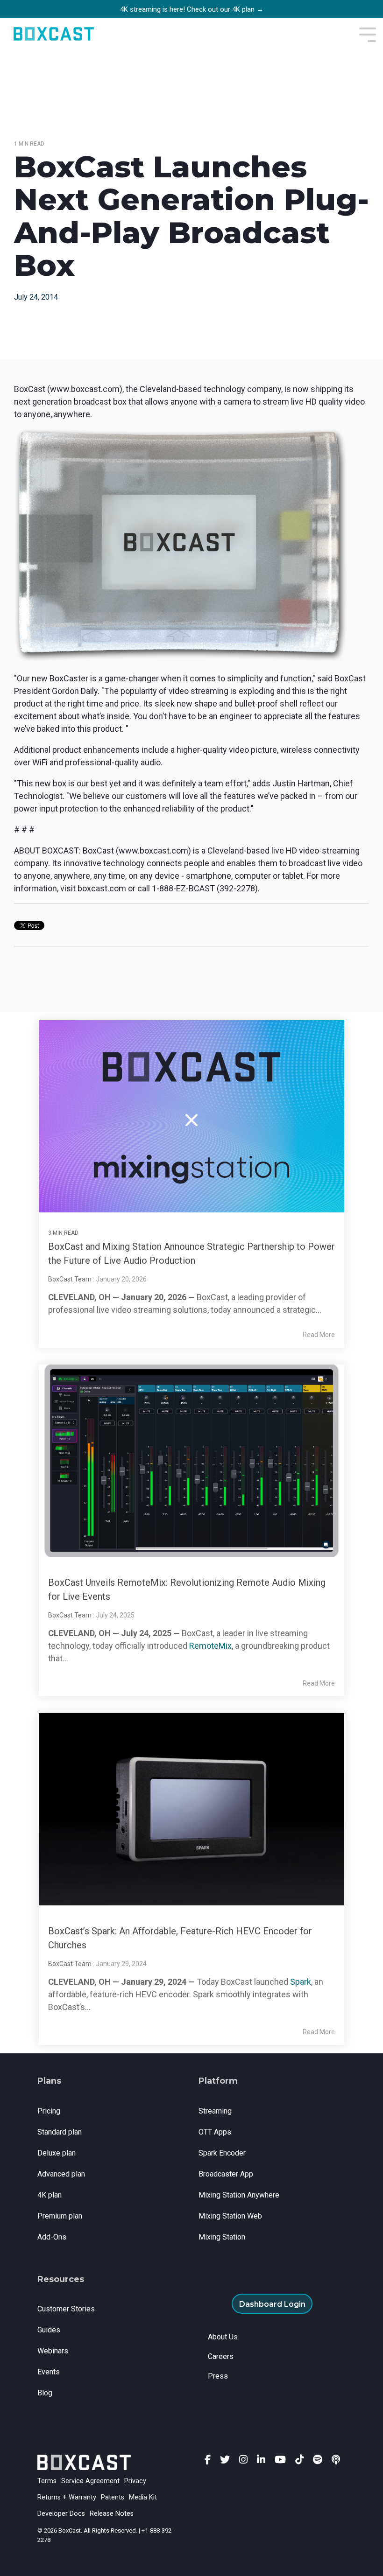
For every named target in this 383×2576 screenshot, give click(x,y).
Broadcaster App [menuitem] (226, 2174)
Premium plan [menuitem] (60, 2216)
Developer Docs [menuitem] (61, 2514)
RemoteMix (210, 1646)
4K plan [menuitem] (50, 2195)
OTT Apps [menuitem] (215, 2132)
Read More (319, 1335)
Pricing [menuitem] (49, 2111)
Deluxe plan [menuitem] (57, 2153)
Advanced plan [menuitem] (61, 2174)
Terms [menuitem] (47, 2481)
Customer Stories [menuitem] (66, 2309)
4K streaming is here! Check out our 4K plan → (192, 9)
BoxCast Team (70, 1279)
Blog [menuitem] (45, 2393)
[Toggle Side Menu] (368, 34)
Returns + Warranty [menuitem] (67, 2497)
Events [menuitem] (49, 2372)
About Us (223, 2337)
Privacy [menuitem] (135, 2481)
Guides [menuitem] (49, 2330)
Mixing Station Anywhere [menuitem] (239, 2195)
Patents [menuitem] (113, 2497)
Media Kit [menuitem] (143, 2497)
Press (218, 2376)
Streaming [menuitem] (215, 2111)
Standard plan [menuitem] (60, 2132)
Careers (221, 2356)
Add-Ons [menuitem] (52, 2237)
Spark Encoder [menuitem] (222, 2153)
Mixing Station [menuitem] (222, 2237)
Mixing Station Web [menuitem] (230, 2216)
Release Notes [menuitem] (112, 2514)
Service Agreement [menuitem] (90, 2481)
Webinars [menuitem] (53, 2351)
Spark (301, 1982)
